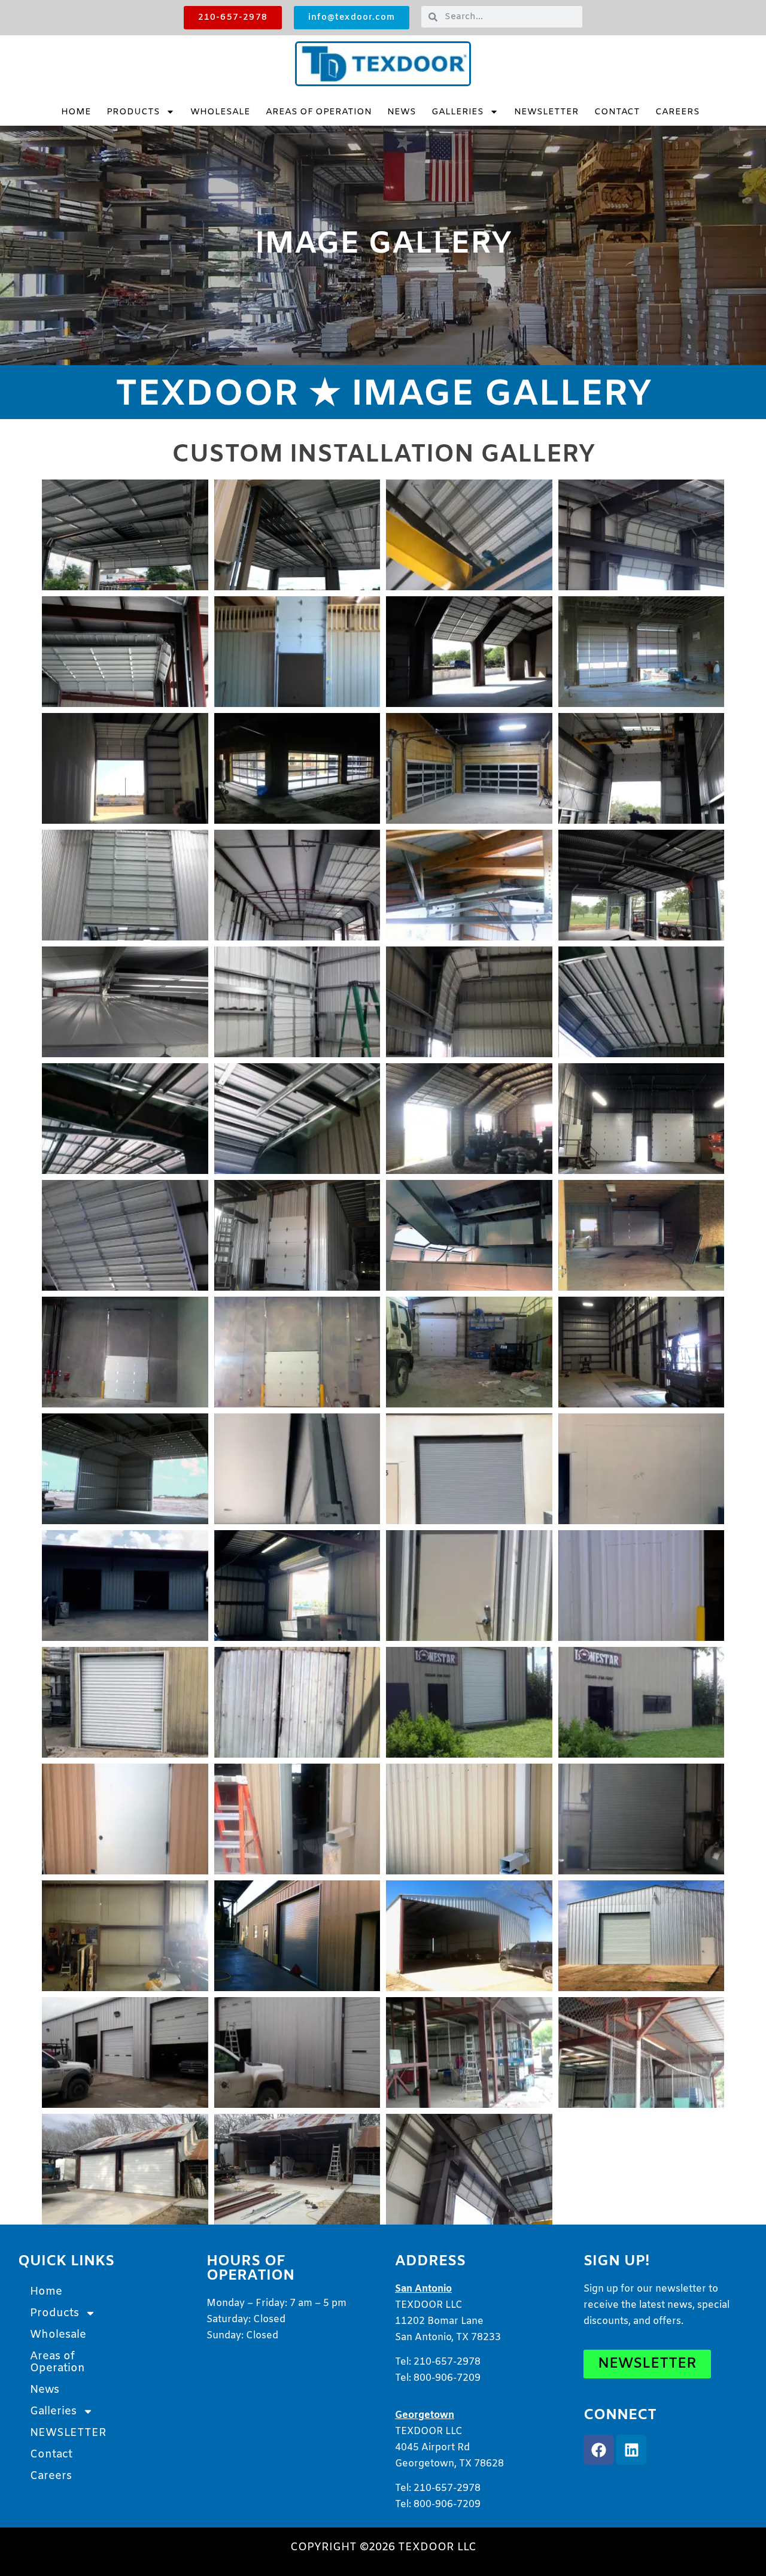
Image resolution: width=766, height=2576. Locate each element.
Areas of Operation (319, 112)
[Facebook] (598, 2450)
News (402, 112)
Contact (617, 112)
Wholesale (220, 112)
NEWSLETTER (546, 112)
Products (133, 112)
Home (76, 112)
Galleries (458, 112)
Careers (677, 112)
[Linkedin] (631, 2450)
